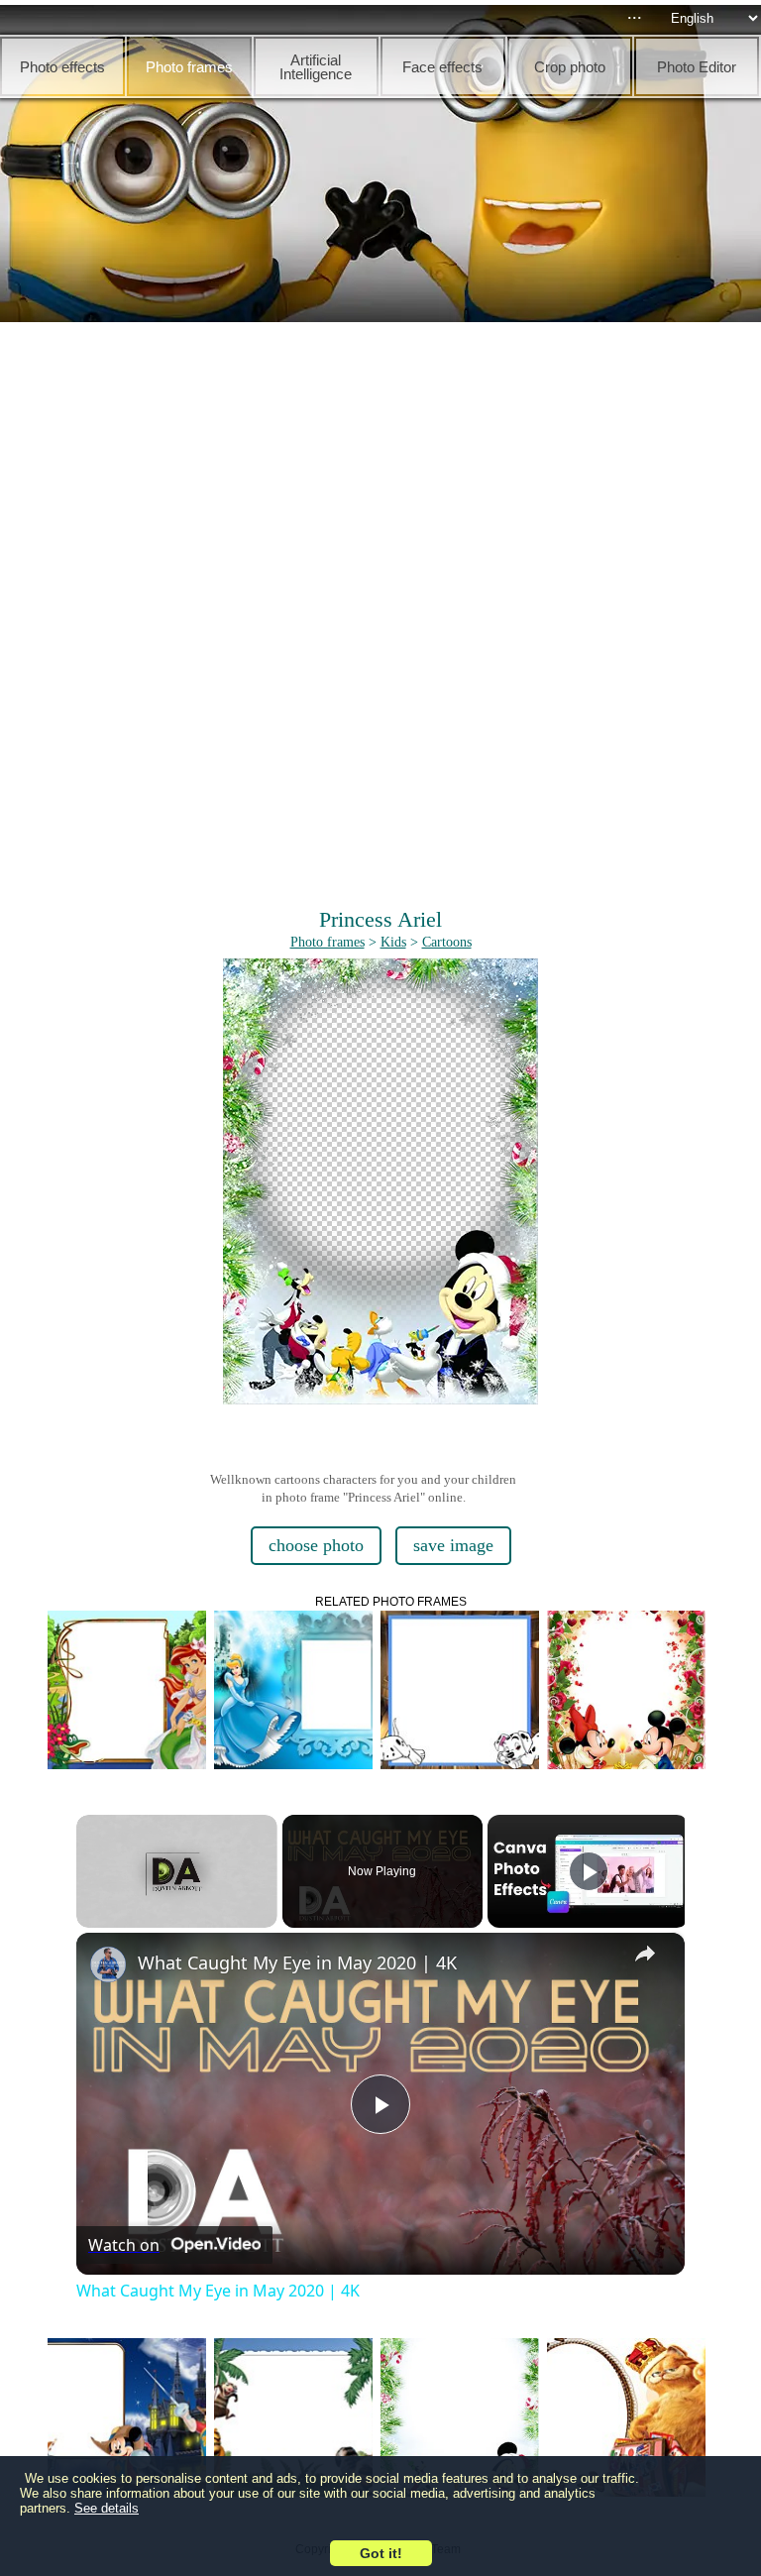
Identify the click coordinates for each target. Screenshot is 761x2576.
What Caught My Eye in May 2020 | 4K (297, 1962)
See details (107, 2508)
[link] (108, 1964)
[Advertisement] (380, 476)
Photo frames (327, 942)
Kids (393, 942)
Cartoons (447, 942)
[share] (645, 1954)
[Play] (589, 1871)
